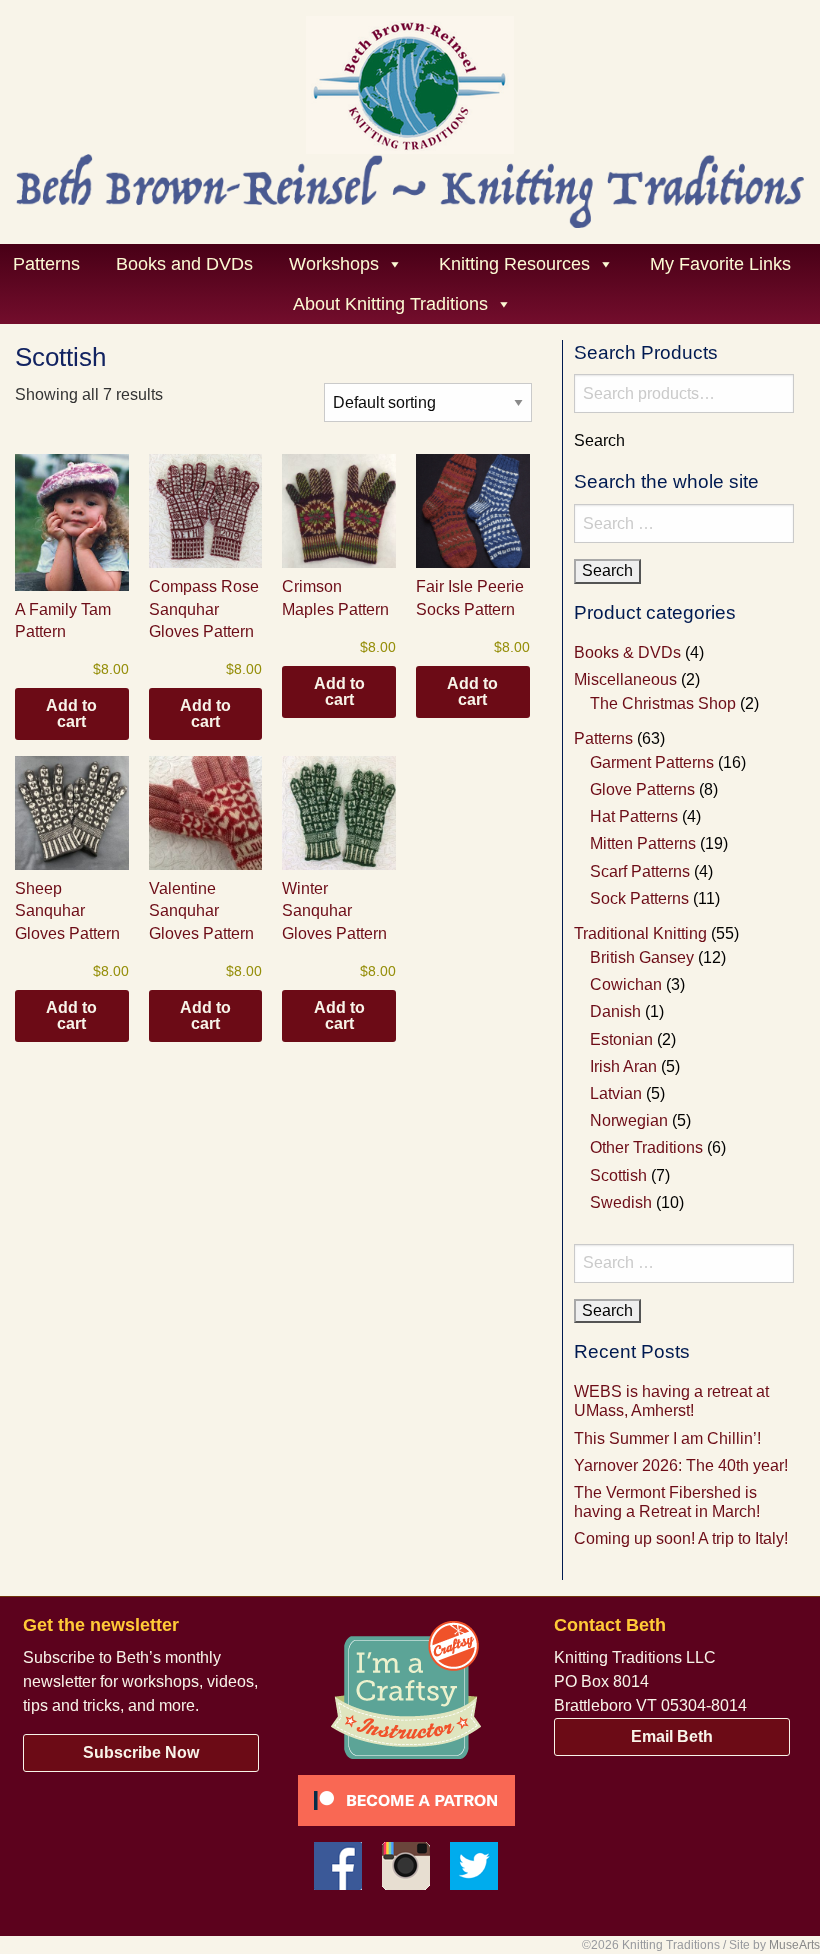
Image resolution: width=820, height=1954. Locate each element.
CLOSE (770, 116)
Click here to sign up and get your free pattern (504, 419)
